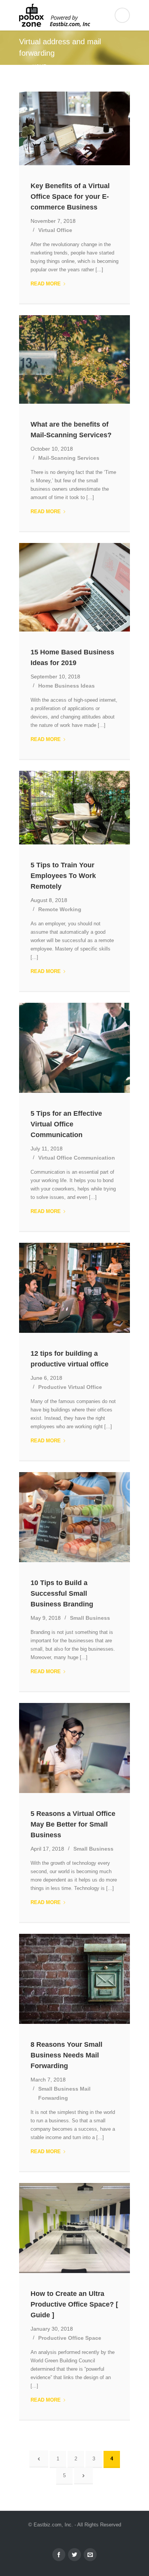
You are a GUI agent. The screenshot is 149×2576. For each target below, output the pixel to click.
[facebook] (59, 2555)
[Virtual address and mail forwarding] (74, 15)
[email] (90, 2555)
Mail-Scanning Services (69, 458)
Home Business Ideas (66, 686)
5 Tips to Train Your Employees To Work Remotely (63, 876)
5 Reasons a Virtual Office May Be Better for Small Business (73, 1824)
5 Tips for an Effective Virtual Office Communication (66, 1124)
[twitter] (74, 2555)
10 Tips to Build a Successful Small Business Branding (62, 1593)
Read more (48, 284)
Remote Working (60, 909)
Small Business (90, 1618)
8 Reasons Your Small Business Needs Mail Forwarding (66, 2055)
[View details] (74, 129)
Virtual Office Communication (77, 1158)
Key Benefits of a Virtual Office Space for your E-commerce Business (70, 197)
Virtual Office (55, 230)
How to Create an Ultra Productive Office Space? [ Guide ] (74, 2304)
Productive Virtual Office (70, 1387)
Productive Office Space (70, 2338)
